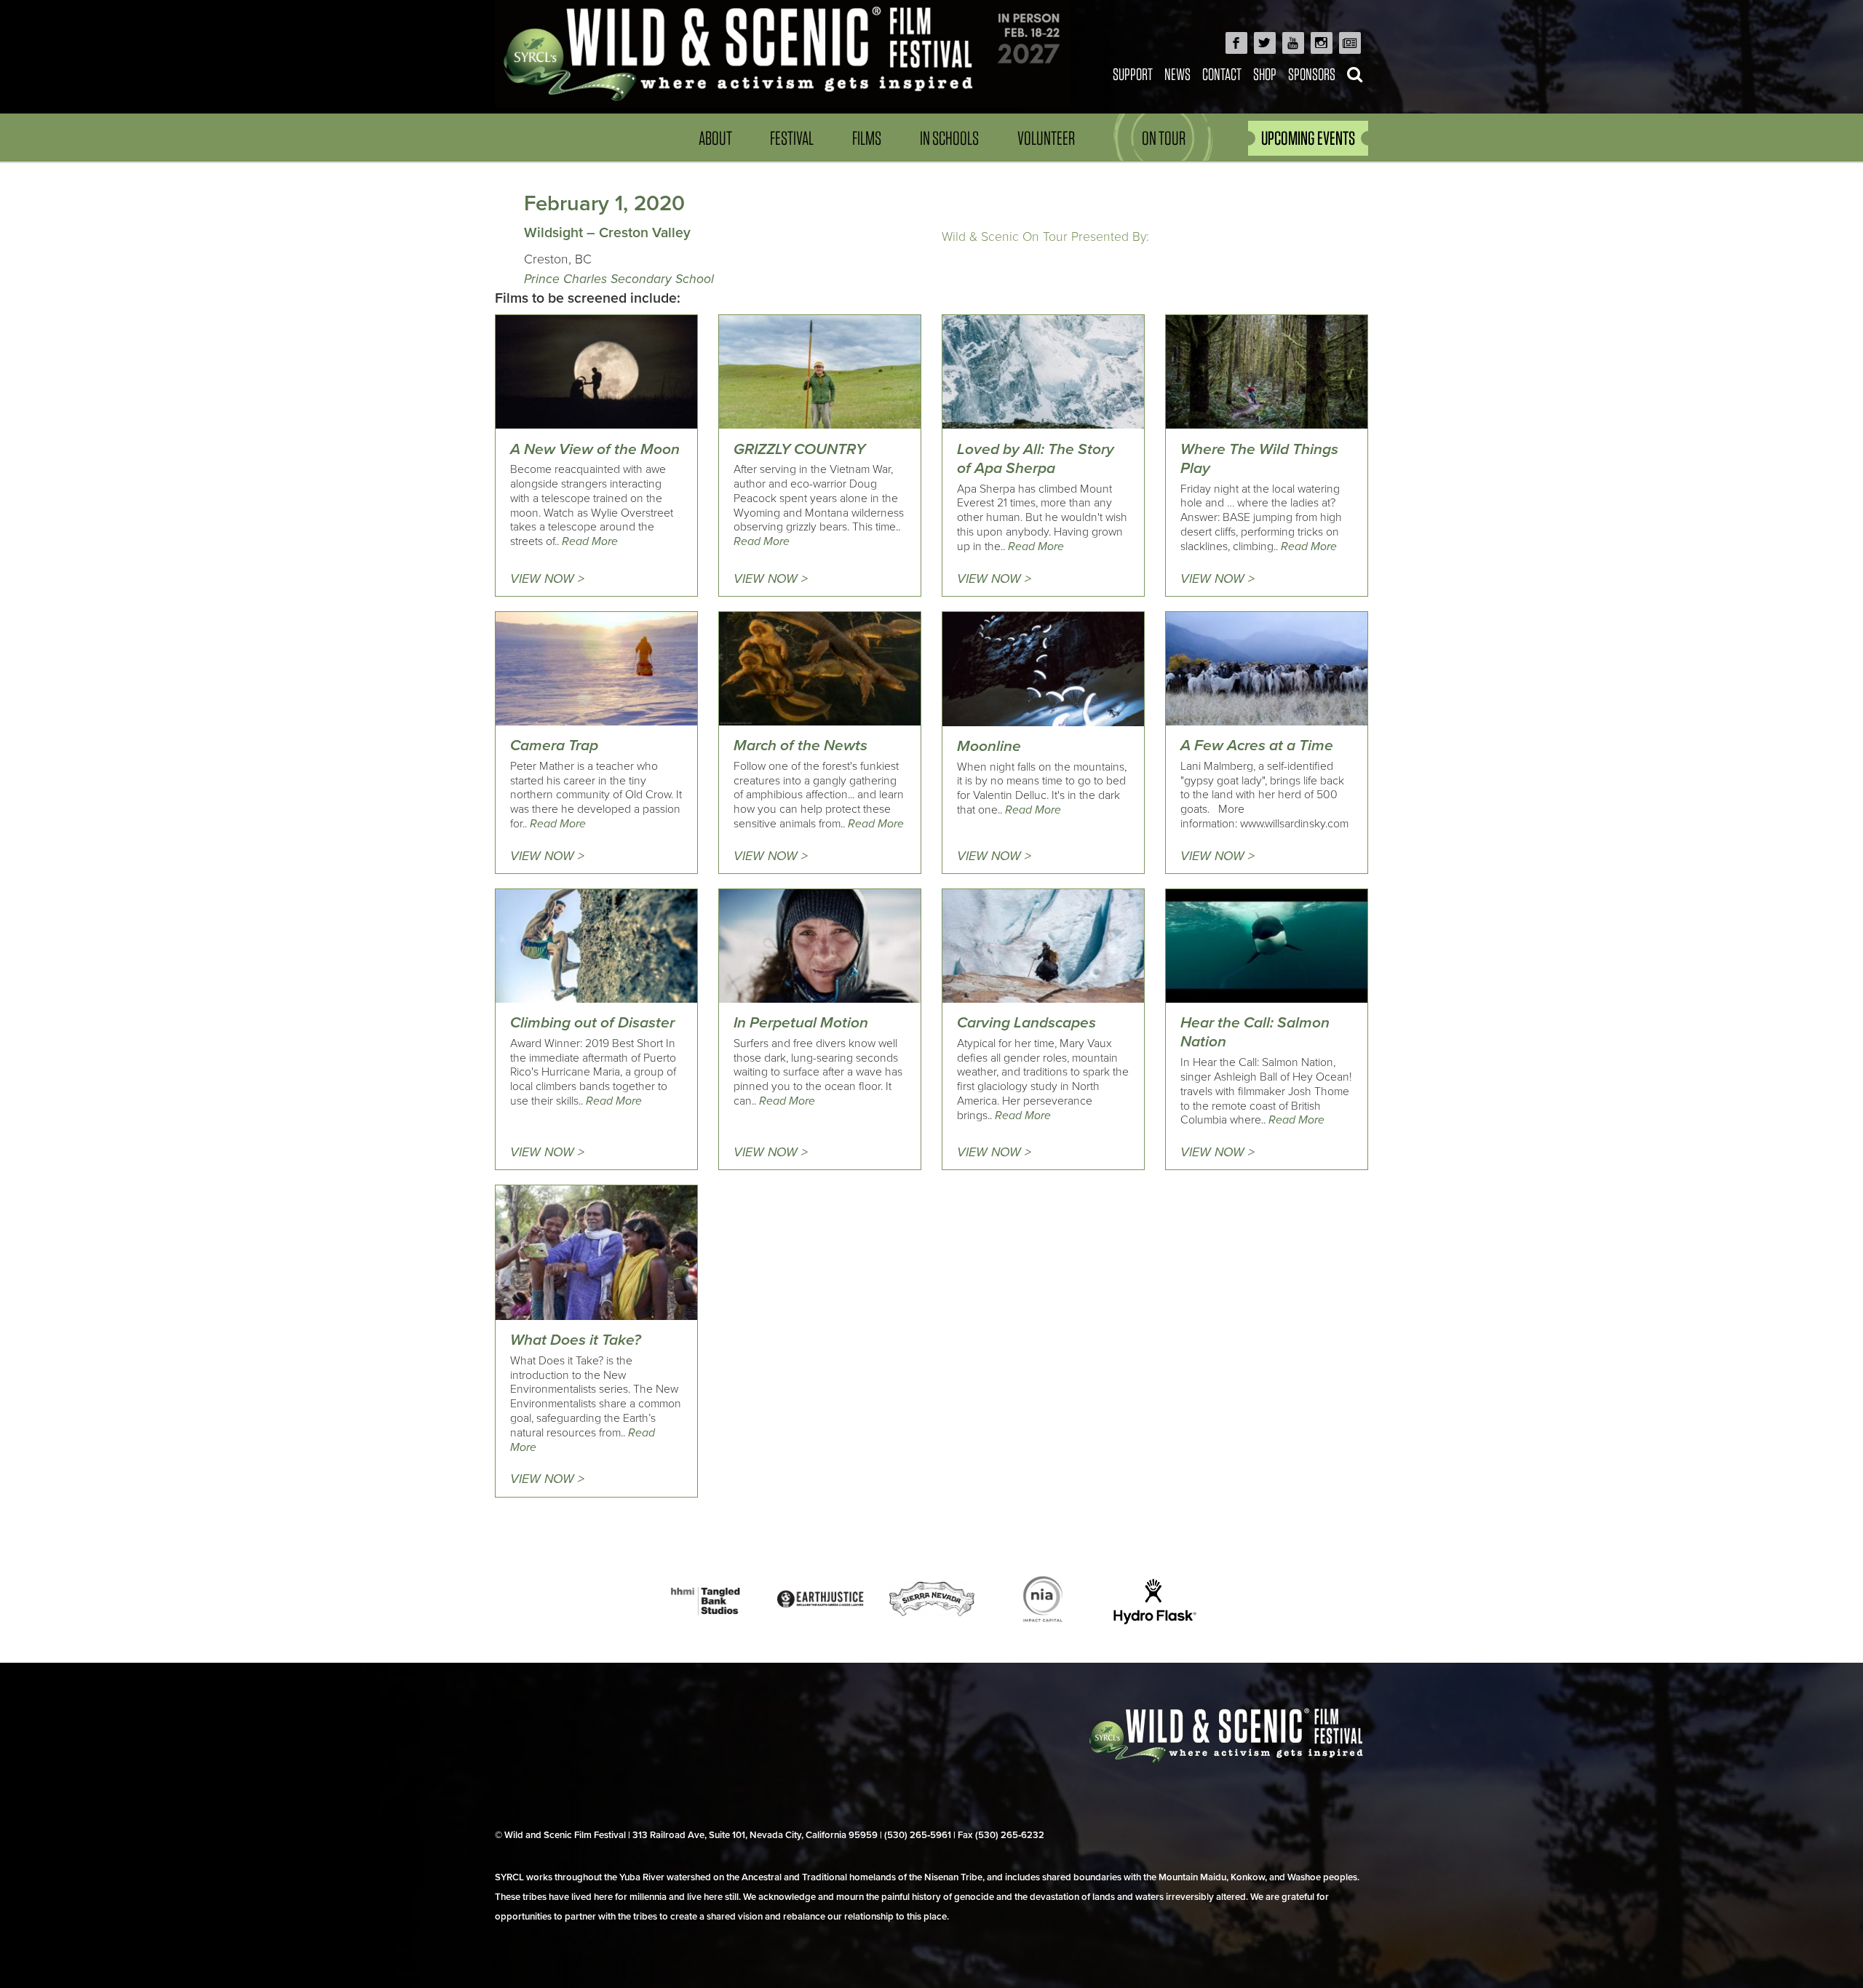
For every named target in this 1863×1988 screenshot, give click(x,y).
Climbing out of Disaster (592, 1023)
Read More (590, 541)
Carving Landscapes (1026, 1023)
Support (1133, 74)
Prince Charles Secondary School (619, 279)
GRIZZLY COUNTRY (799, 449)
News (1177, 74)
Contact (1222, 74)
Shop (1265, 74)
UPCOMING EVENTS (1308, 138)
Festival (792, 138)
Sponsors (1312, 74)
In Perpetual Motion (801, 1023)
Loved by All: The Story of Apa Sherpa (1036, 459)
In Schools (949, 138)
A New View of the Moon (595, 449)
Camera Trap (554, 745)
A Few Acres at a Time (1257, 745)
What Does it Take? (576, 1340)
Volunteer (1046, 138)
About (715, 138)
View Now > (547, 579)
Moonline (989, 746)
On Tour (1164, 138)
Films (867, 138)
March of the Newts (801, 745)
